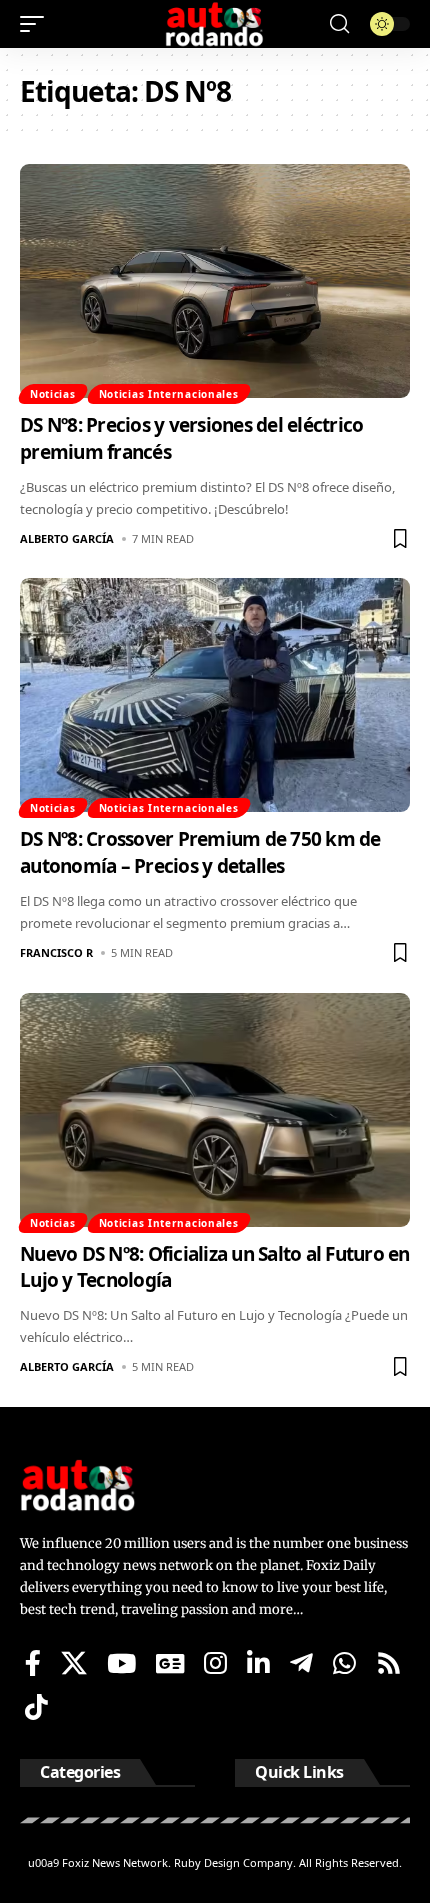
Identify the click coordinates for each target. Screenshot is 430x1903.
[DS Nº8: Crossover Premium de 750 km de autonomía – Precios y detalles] (215, 695)
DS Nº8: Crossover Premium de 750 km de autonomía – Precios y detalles (200, 852)
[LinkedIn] (258, 1663)
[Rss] (389, 1663)
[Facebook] (33, 1663)
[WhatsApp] (344, 1663)
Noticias (53, 394)
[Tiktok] (36, 1707)
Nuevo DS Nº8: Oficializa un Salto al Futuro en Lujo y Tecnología (215, 1267)
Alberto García (67, 538)
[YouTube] (121, 1663)
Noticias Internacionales (169, 394)
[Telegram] (301, 1663)
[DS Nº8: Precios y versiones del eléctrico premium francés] (215, 281)
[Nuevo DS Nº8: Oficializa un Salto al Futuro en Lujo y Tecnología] (215, 1110)
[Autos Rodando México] (215, 24)
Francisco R (56, 952)
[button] (37, 24)
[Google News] (170, 1663)
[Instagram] (215, 1663)
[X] (74, 1663)
